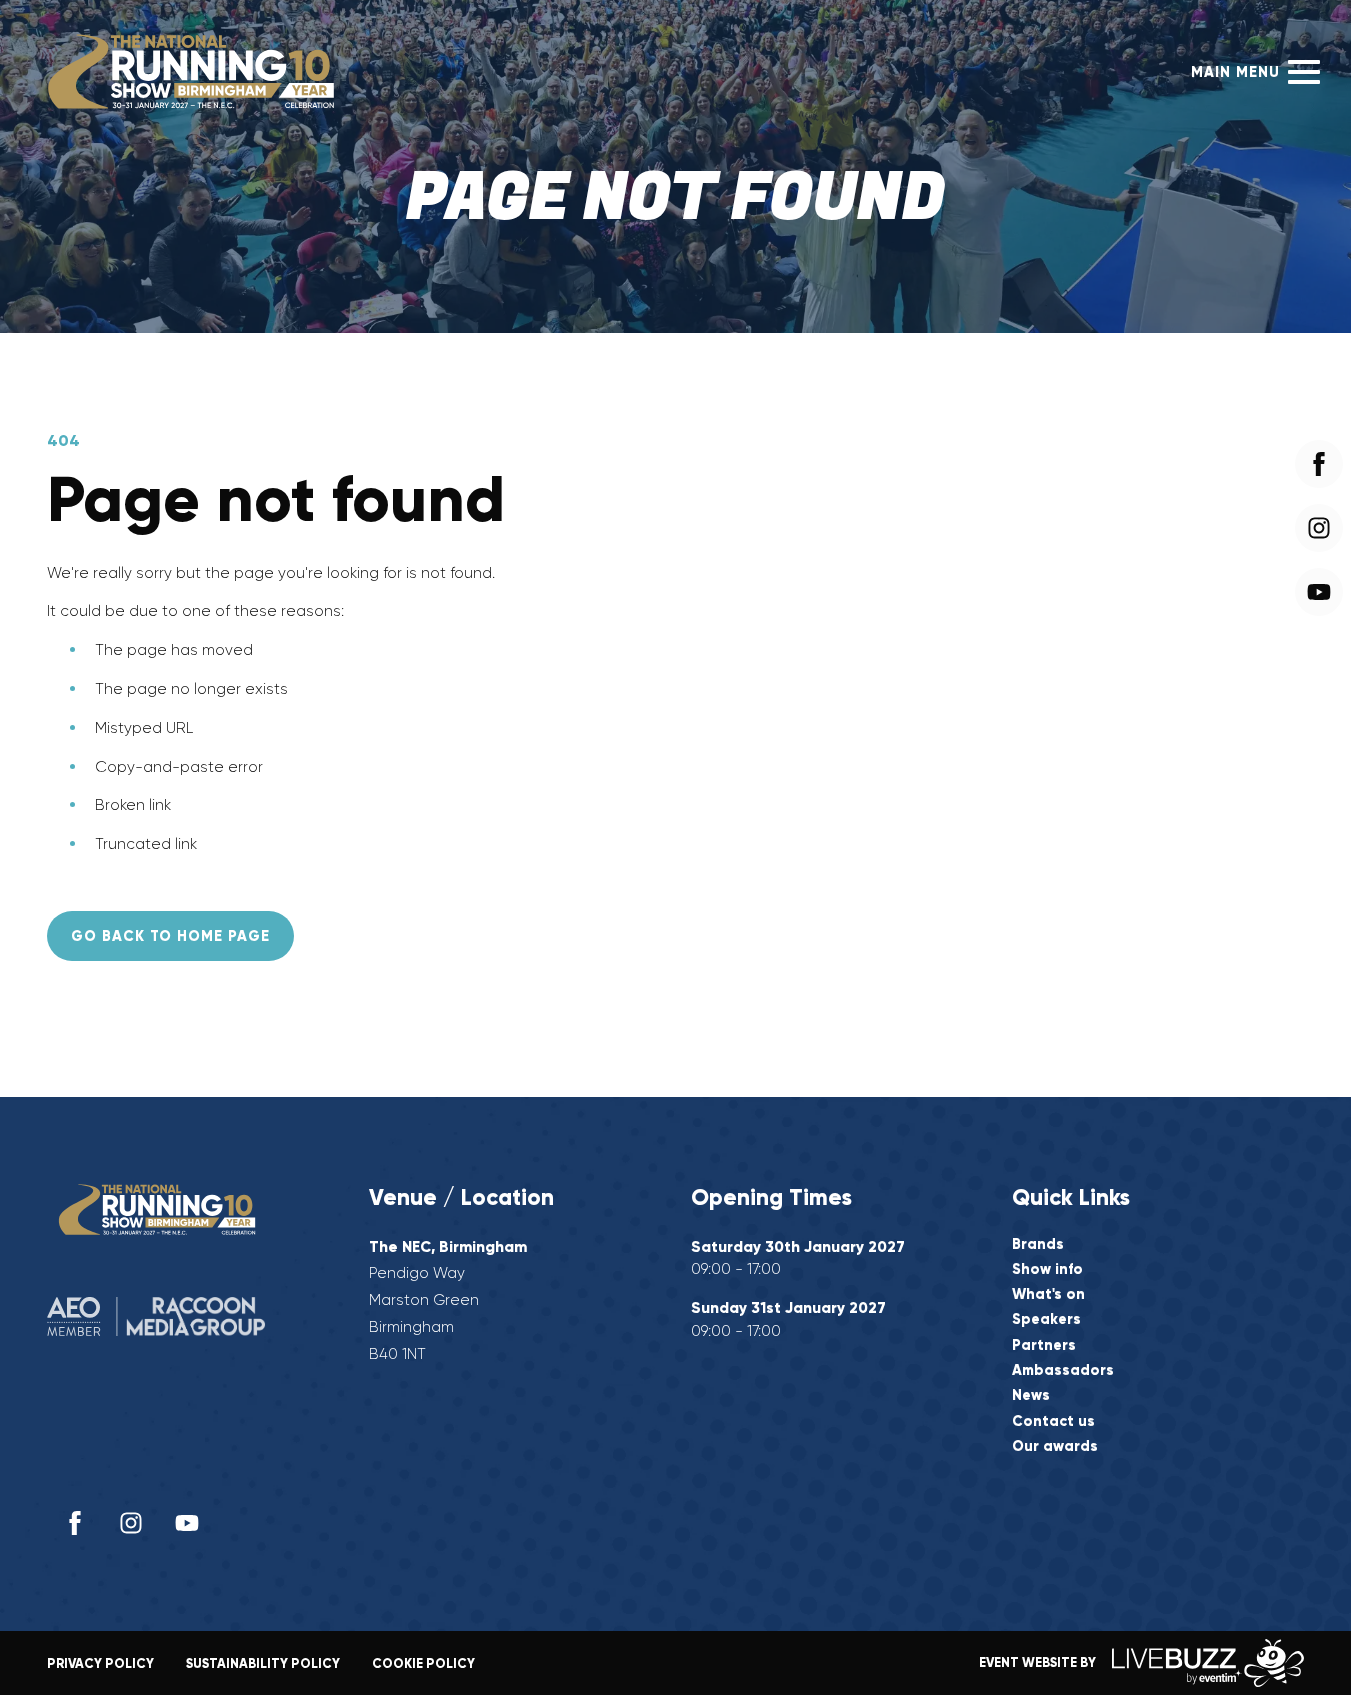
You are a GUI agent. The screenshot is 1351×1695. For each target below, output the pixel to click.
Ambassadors (1063, 1370)
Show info (1047, 1269)
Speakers (1046, 1319)
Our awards (1055, 1446)
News (1031, 1395)
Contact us (1053, 1421)
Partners (1044, 1345)
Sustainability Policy (263, 1663)
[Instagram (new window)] (131, 1523)
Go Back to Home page (170, 936)
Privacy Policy (100, 1663)
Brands (1038, 1244)
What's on (1048, 1294)
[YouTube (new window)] (187, 1523)
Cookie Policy (423, 1663)
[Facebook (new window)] (75, 1523)
